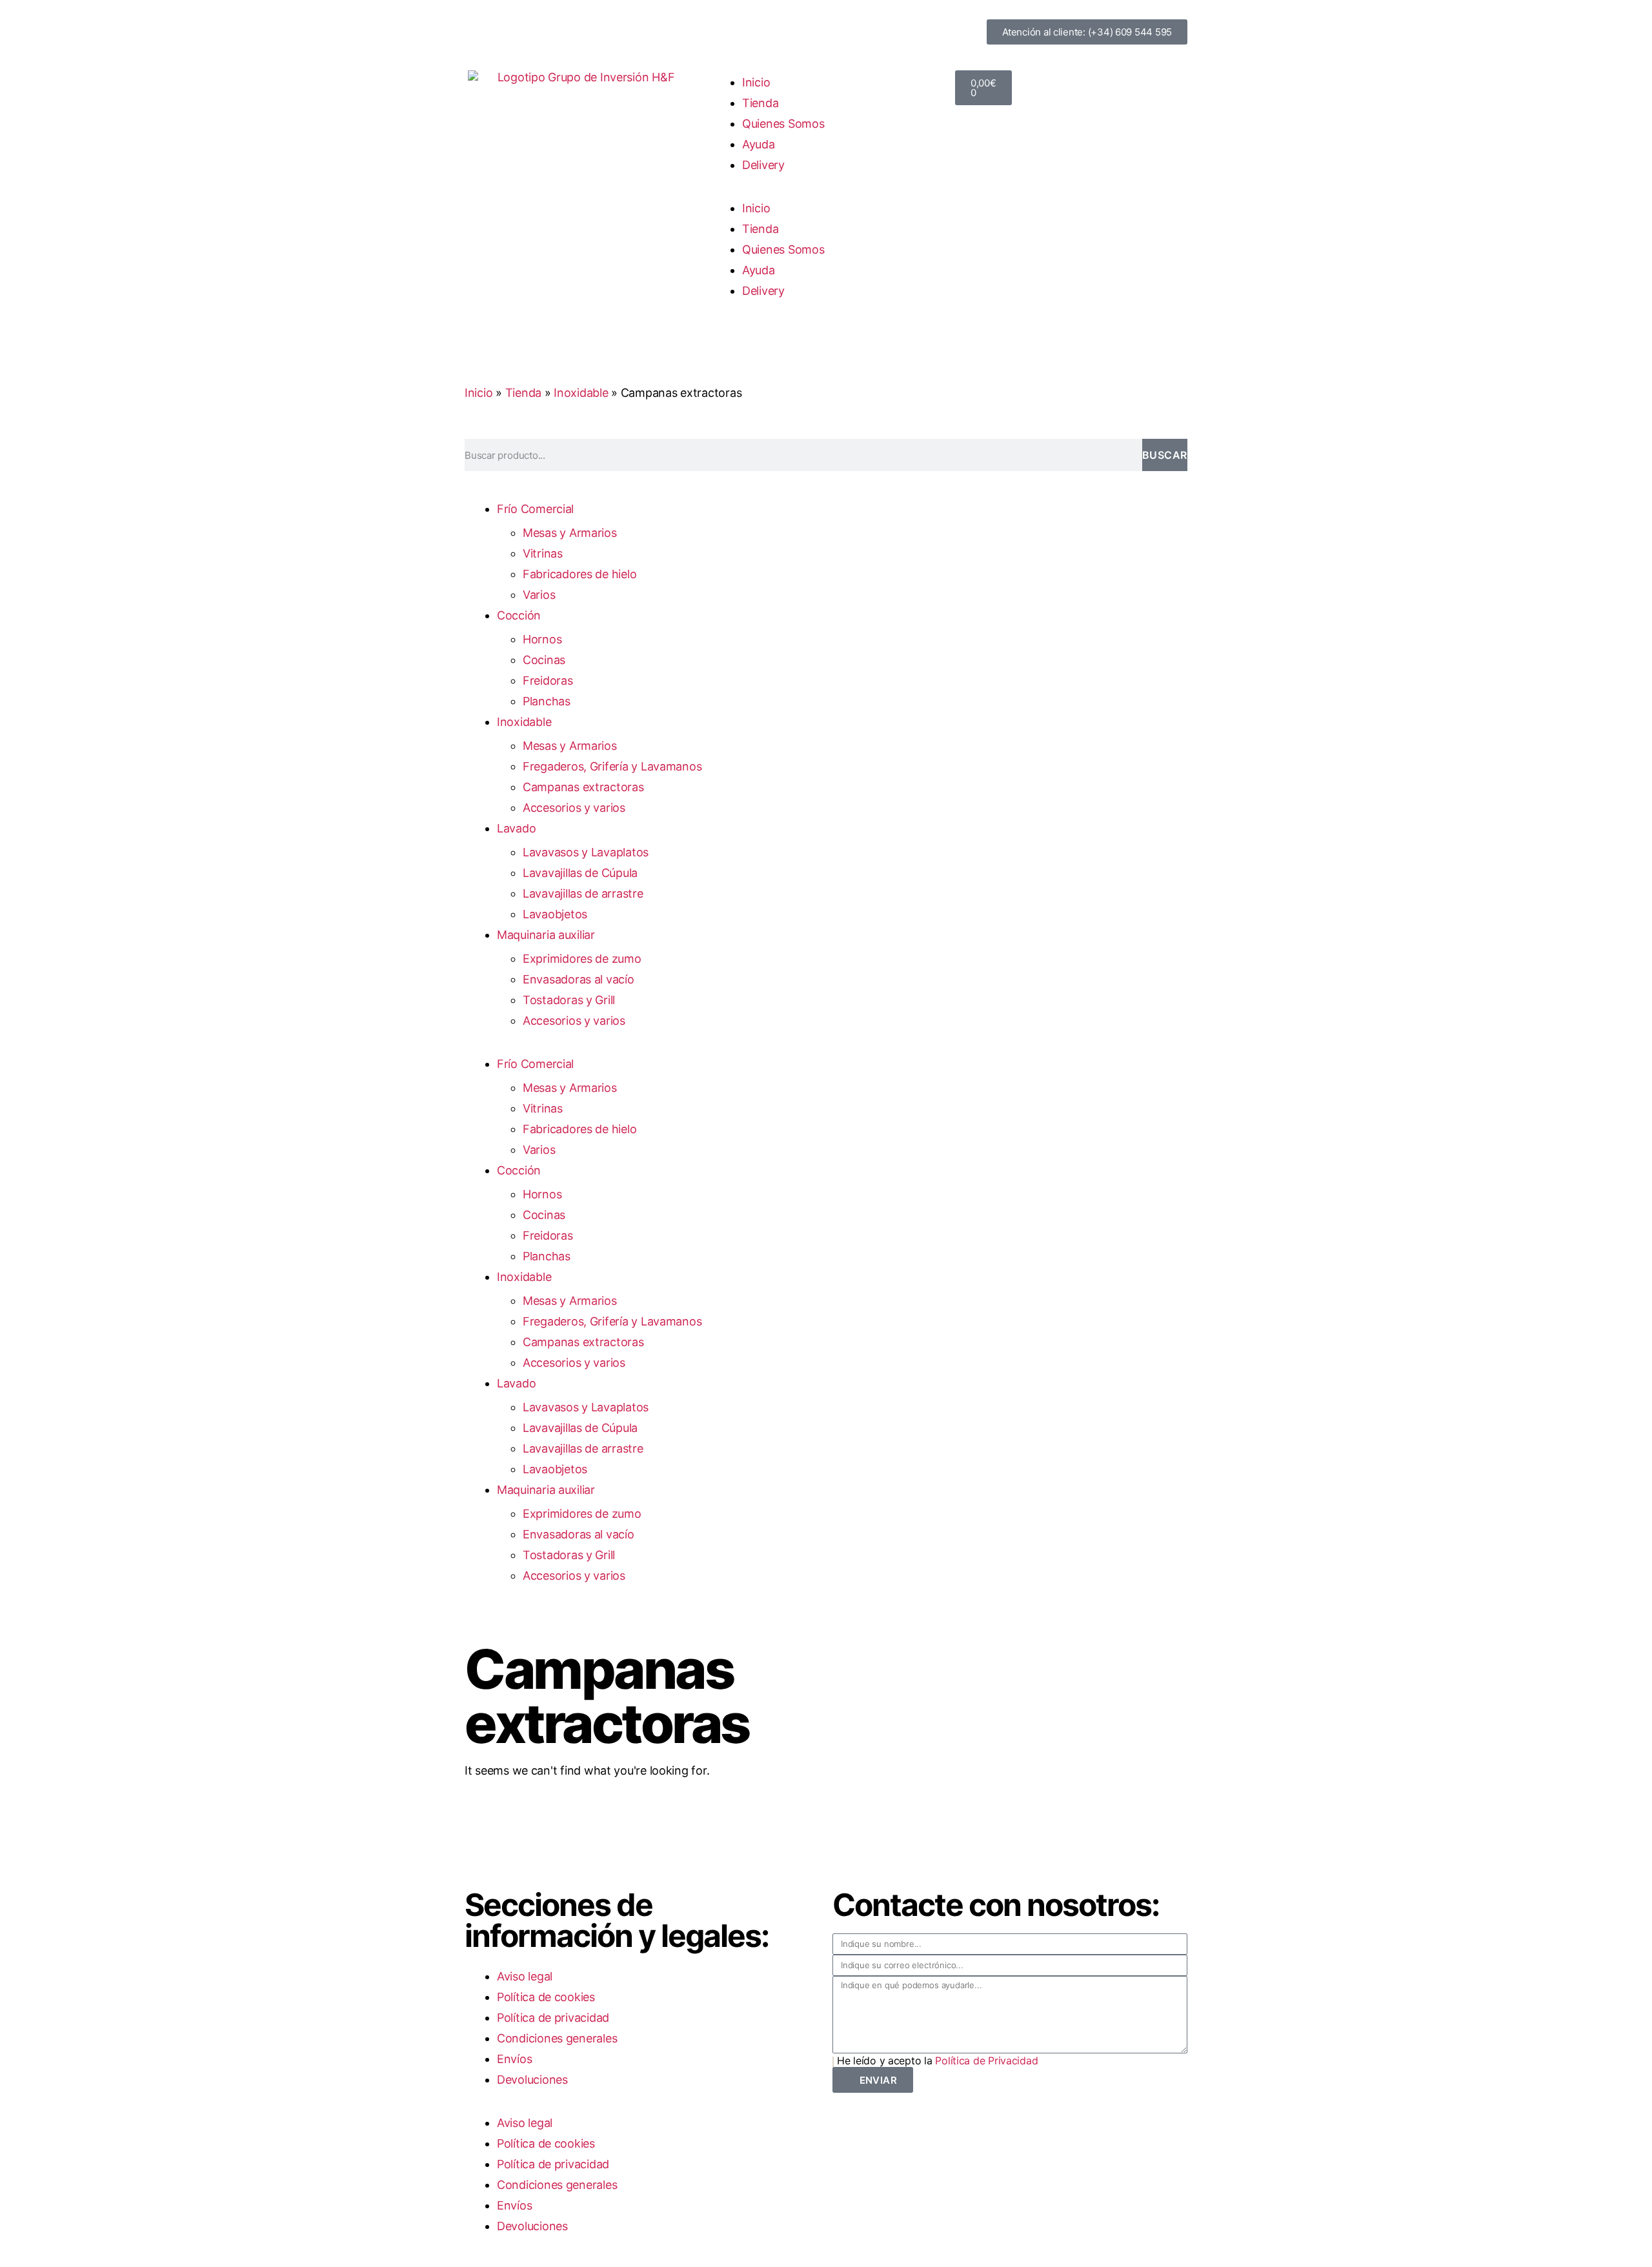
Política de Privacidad (986, 2060)
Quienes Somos (783, 124)
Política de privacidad (553, 2018)
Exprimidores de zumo (582, 959)
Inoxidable (581, 393)
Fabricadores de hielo (579, 574)
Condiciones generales (557, 2038)
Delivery (763, 165)
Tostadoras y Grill (569, 1000)
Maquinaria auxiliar (546, 935)
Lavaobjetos (555, 914)
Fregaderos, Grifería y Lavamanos (612, 766)
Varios (539, 595)
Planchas (547, 701)
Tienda (760, 103)
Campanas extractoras (583, 787)
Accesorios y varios (574, 808)
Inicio (756, 82)
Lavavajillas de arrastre (583, 893)
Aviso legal (525, 1976)
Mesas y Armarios (570, 533)
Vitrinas (543, 553)
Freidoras (548, 680)
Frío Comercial (535, 509)
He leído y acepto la (937, 2060)
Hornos (542, 639)
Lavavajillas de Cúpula (580, 873)
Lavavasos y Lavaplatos (586, 852)
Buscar (1165, 455)
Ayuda (759, 144)
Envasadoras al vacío (579, 979)
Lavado (516, 828)
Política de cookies (546, 1997)
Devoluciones (532, 2080)
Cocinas (544, 660)
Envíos (514, 2059)
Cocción (519, 615)
